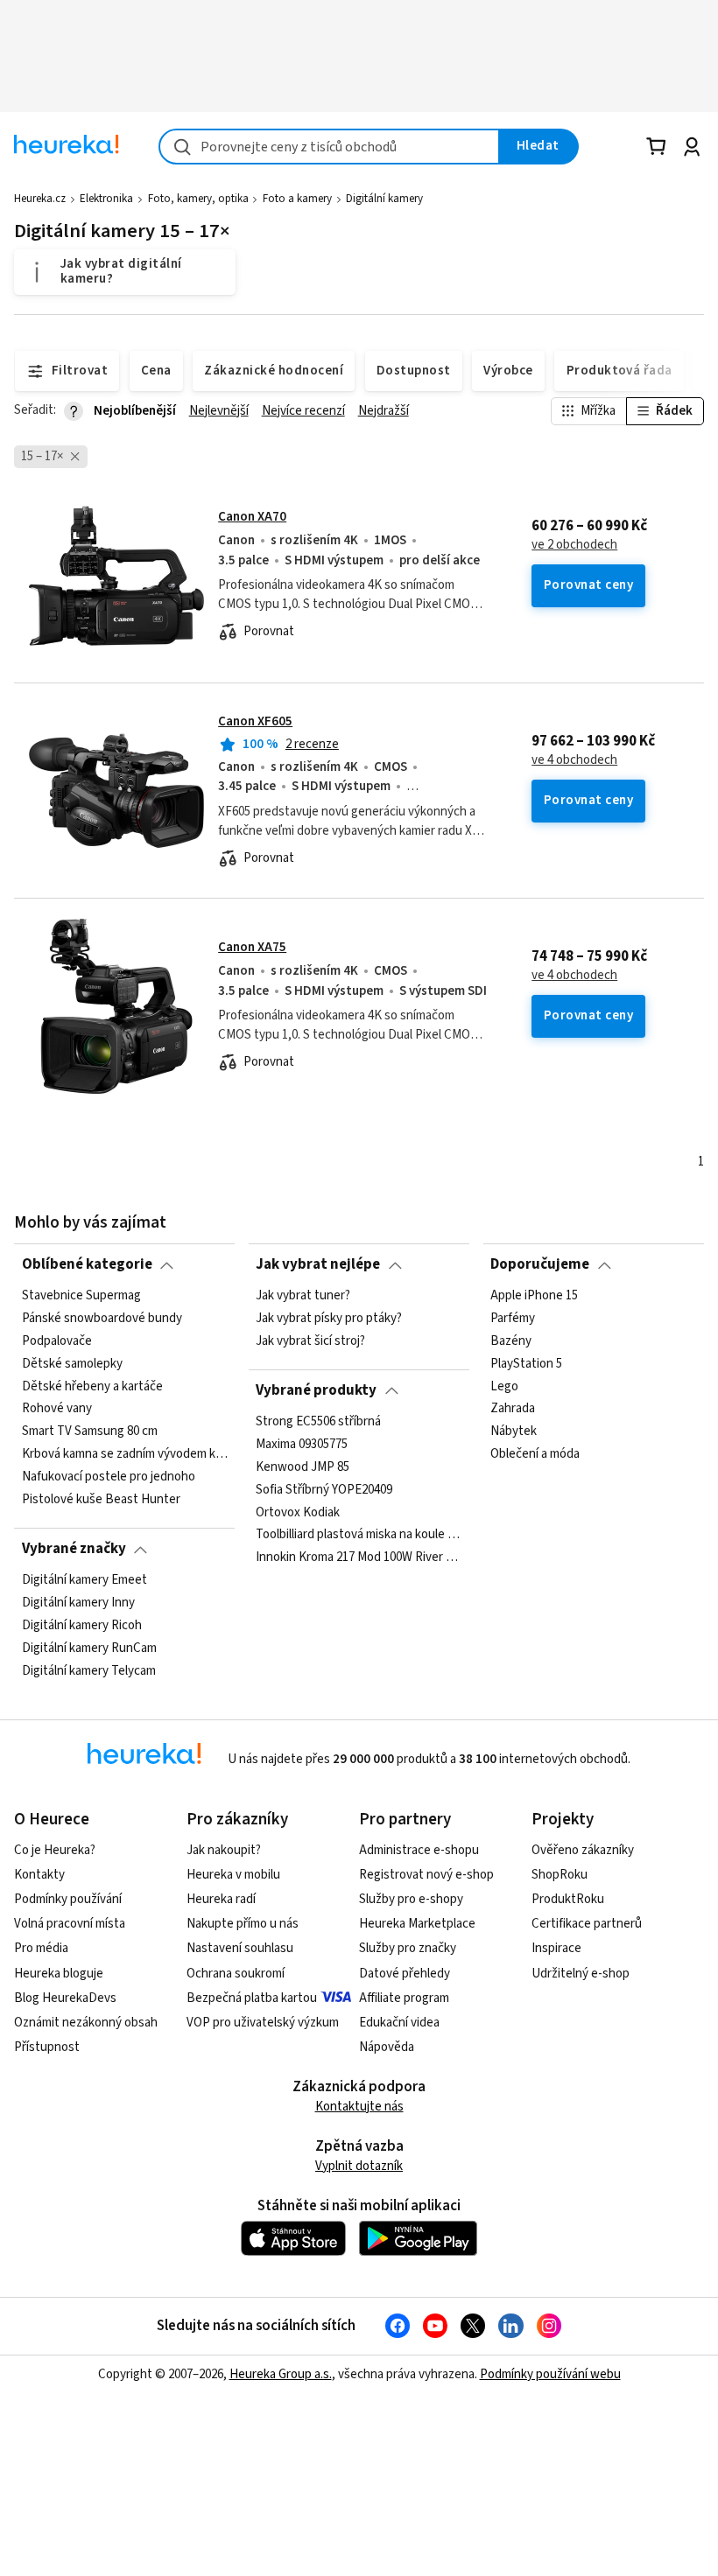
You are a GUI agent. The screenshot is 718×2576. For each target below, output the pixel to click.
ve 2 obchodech (574, 545)
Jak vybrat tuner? (303, 1296)
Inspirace (556, 1948)
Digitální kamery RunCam (89, 1648)
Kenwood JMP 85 (303, 1466)
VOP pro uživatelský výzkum (263, 2023)
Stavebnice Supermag (81, 1296)
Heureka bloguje (59, 1974)
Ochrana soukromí (236, 1974)
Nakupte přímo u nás (243, 1924)
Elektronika (106, 199)
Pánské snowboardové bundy (102, 1319)
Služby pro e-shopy (411, 1899)
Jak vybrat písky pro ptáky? (329, 1319)
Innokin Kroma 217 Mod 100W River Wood (359, 1557)
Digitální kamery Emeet (84, 1580)
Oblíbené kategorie (87, 1264)
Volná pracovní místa (70, 1924)
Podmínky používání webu (550, 2374)
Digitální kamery (384, 199)
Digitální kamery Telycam (89, 1670)
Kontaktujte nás (359, 2107)
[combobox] (329, 147)
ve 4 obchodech (574, 760)
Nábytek (514, 1431)
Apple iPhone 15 (534, 1296)
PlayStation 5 (526, 1363)
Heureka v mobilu (233, 1875)
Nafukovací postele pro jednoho (109, 1477)
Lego (504, 1386)
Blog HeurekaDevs (65, 1998)
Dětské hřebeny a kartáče (92, 1386)
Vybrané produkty (316, 1390)
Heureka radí (221, 1899)
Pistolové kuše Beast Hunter (101, 1500)
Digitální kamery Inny (78, 1603)
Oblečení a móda (535, 1454)
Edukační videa (399, 2023)
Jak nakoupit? (224, 1850)
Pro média (41, 1948)
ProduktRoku (568, 1899)
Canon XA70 (252, 517)
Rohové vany (57, 1409)
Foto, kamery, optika (198, 199)
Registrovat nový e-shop (426, 1875)
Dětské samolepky (72, 1363)
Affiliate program (404, 1998)
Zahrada (513, 1409)
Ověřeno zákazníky (583, 1850)
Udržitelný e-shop (581, 1974)
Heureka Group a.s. (281, 2374)
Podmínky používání (68, 1899)
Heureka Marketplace (417, 1924)
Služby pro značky (408, 1948)
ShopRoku (560, 1875)
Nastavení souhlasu (240, 1948)
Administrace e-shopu (419, 1850)
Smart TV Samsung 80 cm (90, 1431)
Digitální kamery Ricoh (82, 1625)
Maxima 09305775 (302, 1444)
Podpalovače (57, 1340)
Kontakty (39, 1875)
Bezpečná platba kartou (252, 1998)
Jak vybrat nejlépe (318, 1264)
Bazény (511, 1340)
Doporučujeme (540, 1264)
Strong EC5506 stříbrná (318, 1422)
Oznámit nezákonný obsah (86, 2023)
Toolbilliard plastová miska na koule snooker (359, 1535)
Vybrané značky (74, 1549)
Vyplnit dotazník (359, 2166)
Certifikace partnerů (587, 1924)
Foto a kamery (297, 199)
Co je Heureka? (55, 1850)
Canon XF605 (255, 721)
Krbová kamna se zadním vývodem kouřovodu (125, 1454)
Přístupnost (47, 2047)
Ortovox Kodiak (298, 1512)
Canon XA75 (252, 947)
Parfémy (513, 1319)
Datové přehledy (405, 1974)
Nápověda (387, 2047)
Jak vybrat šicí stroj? (310, 1340)
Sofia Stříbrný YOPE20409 (324, 1489)
